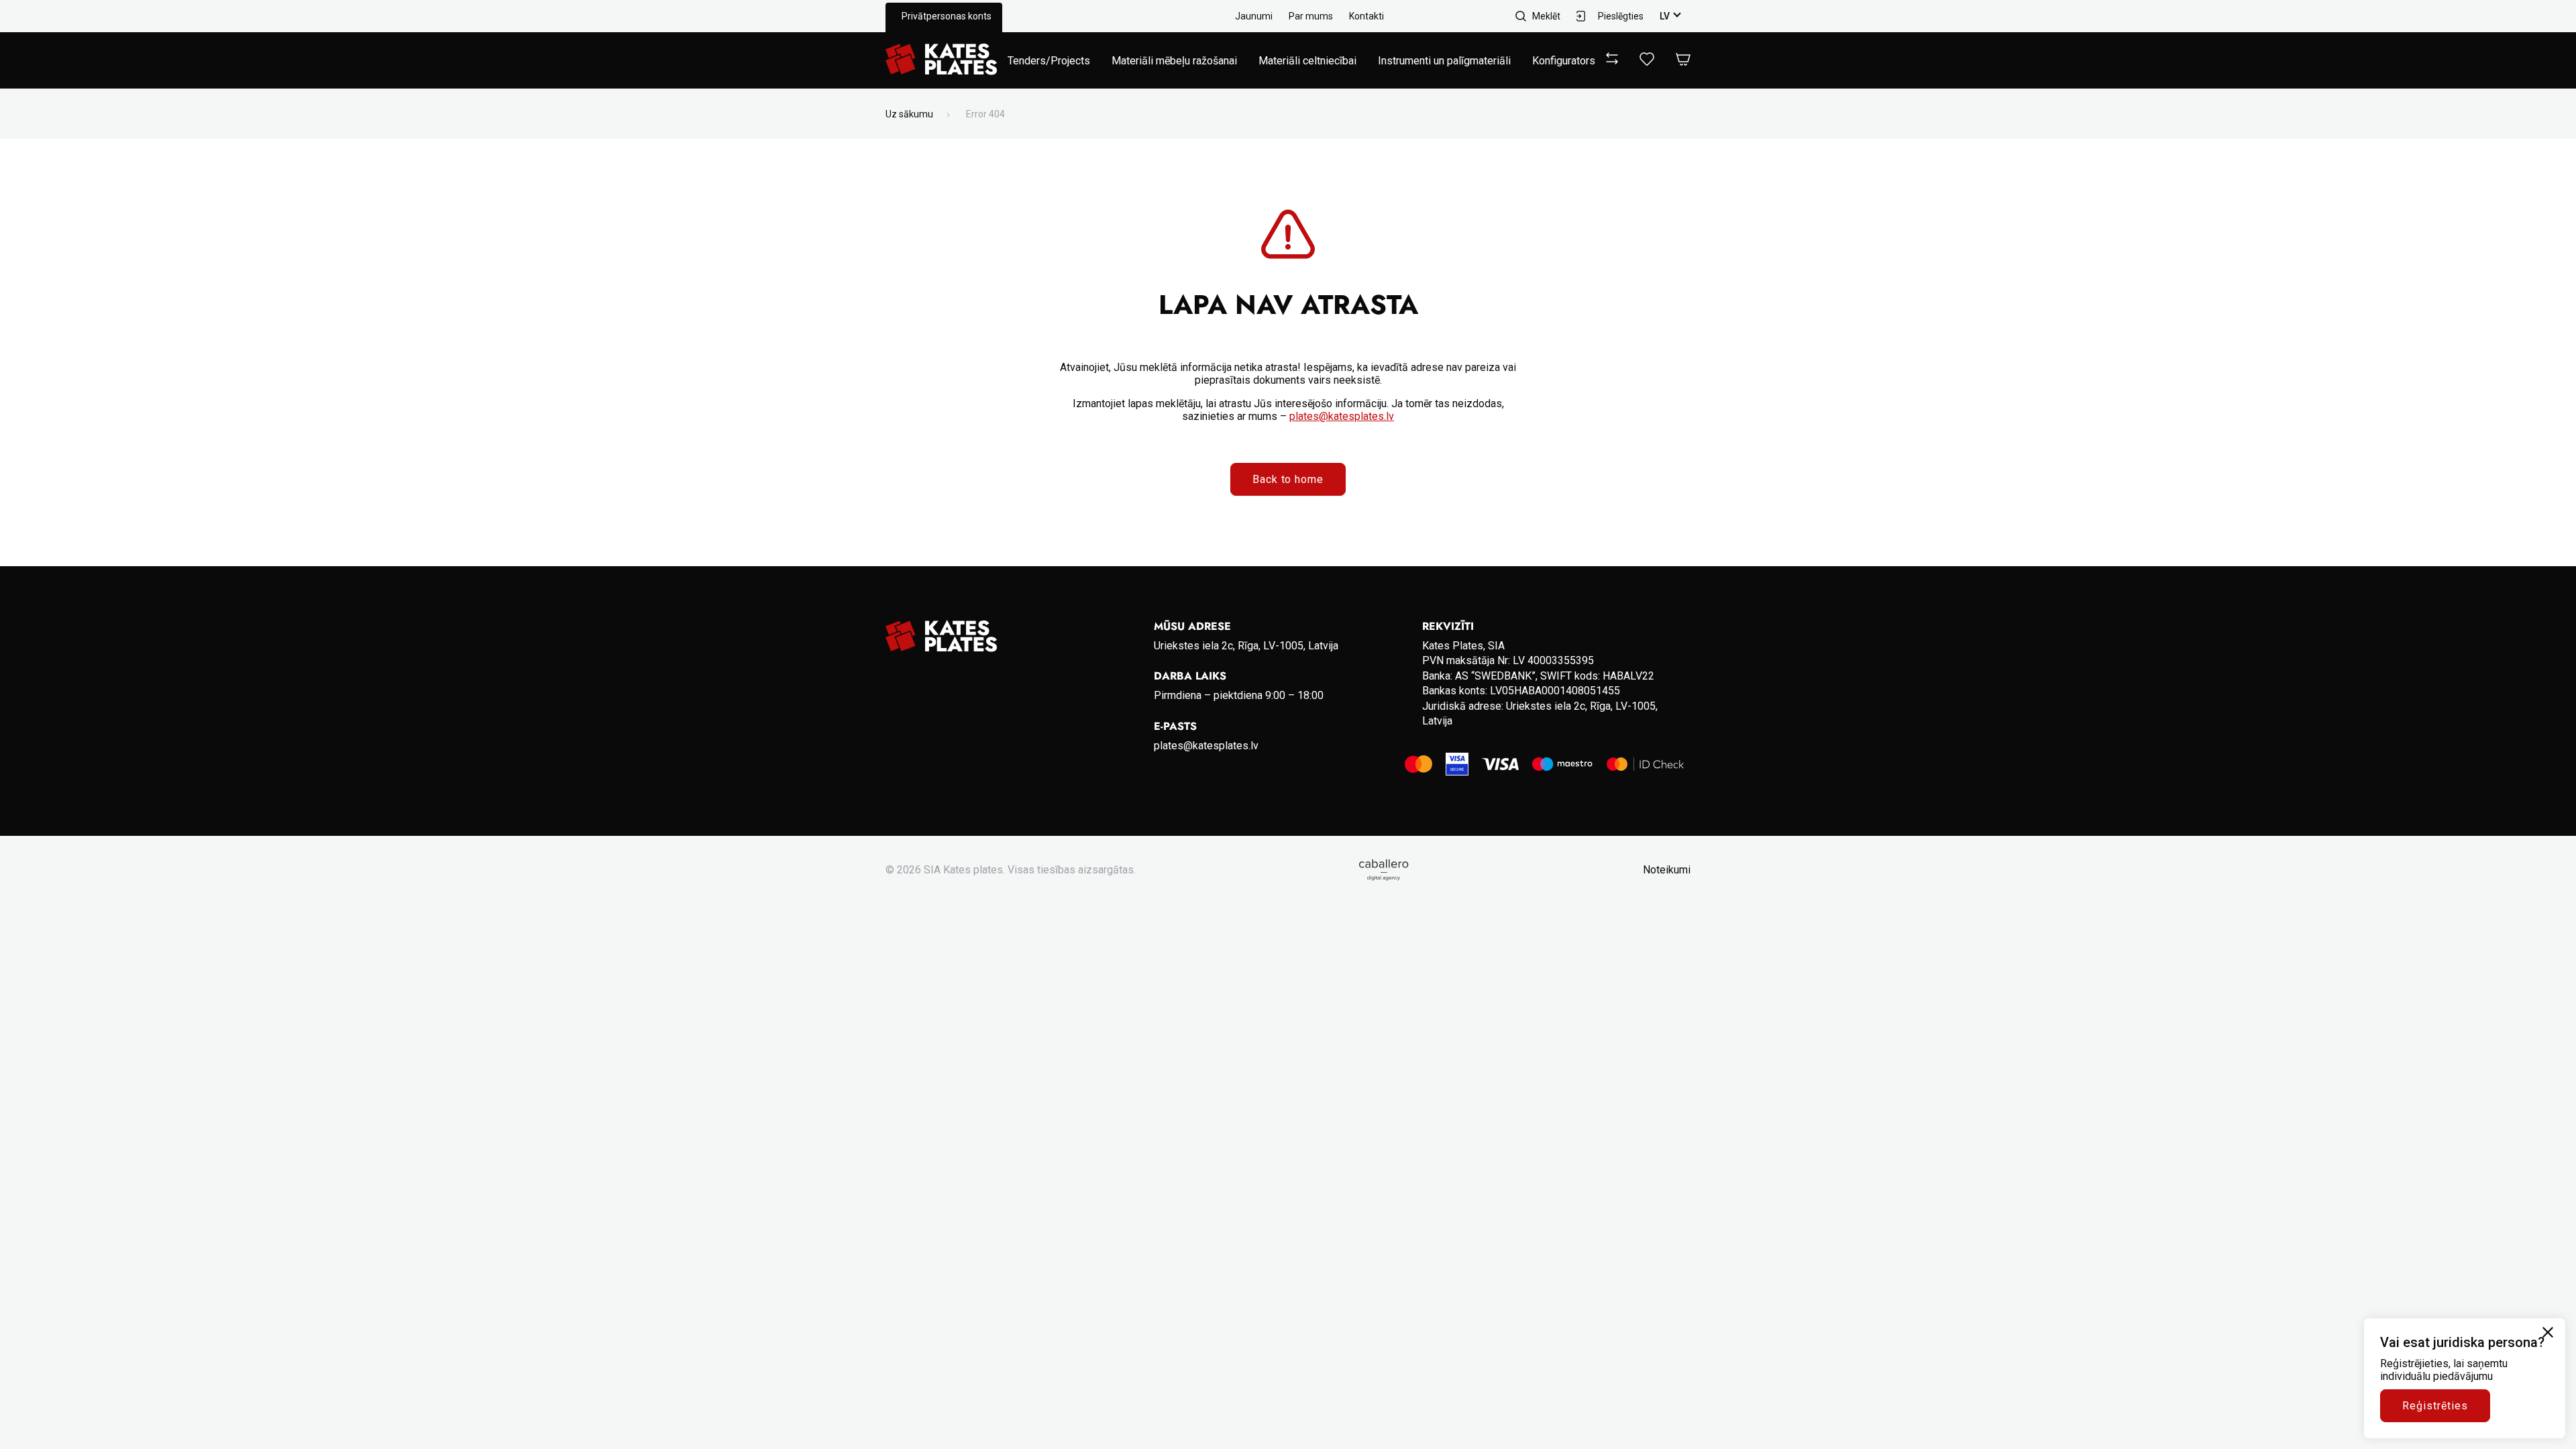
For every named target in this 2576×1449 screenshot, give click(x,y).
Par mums (1311, 16)
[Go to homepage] (941, 60)
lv (1665, 16)
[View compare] (1612, 61)
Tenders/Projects (1049, 61)
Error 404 (985, 114)
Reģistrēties (2435, 1406)
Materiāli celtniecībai (1307, 61)
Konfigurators (1564, 61)
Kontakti (1366, 16)
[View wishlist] (1647, 62)
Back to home (1288, 479)
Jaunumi (1254, 16)
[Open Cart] (1683, 60)
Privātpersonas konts (947, 16)
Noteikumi (1667, 870)
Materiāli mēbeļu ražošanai (1174, 61)
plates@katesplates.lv (1342, 416)
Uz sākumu (909, 114)
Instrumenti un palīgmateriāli (1444, 61)
